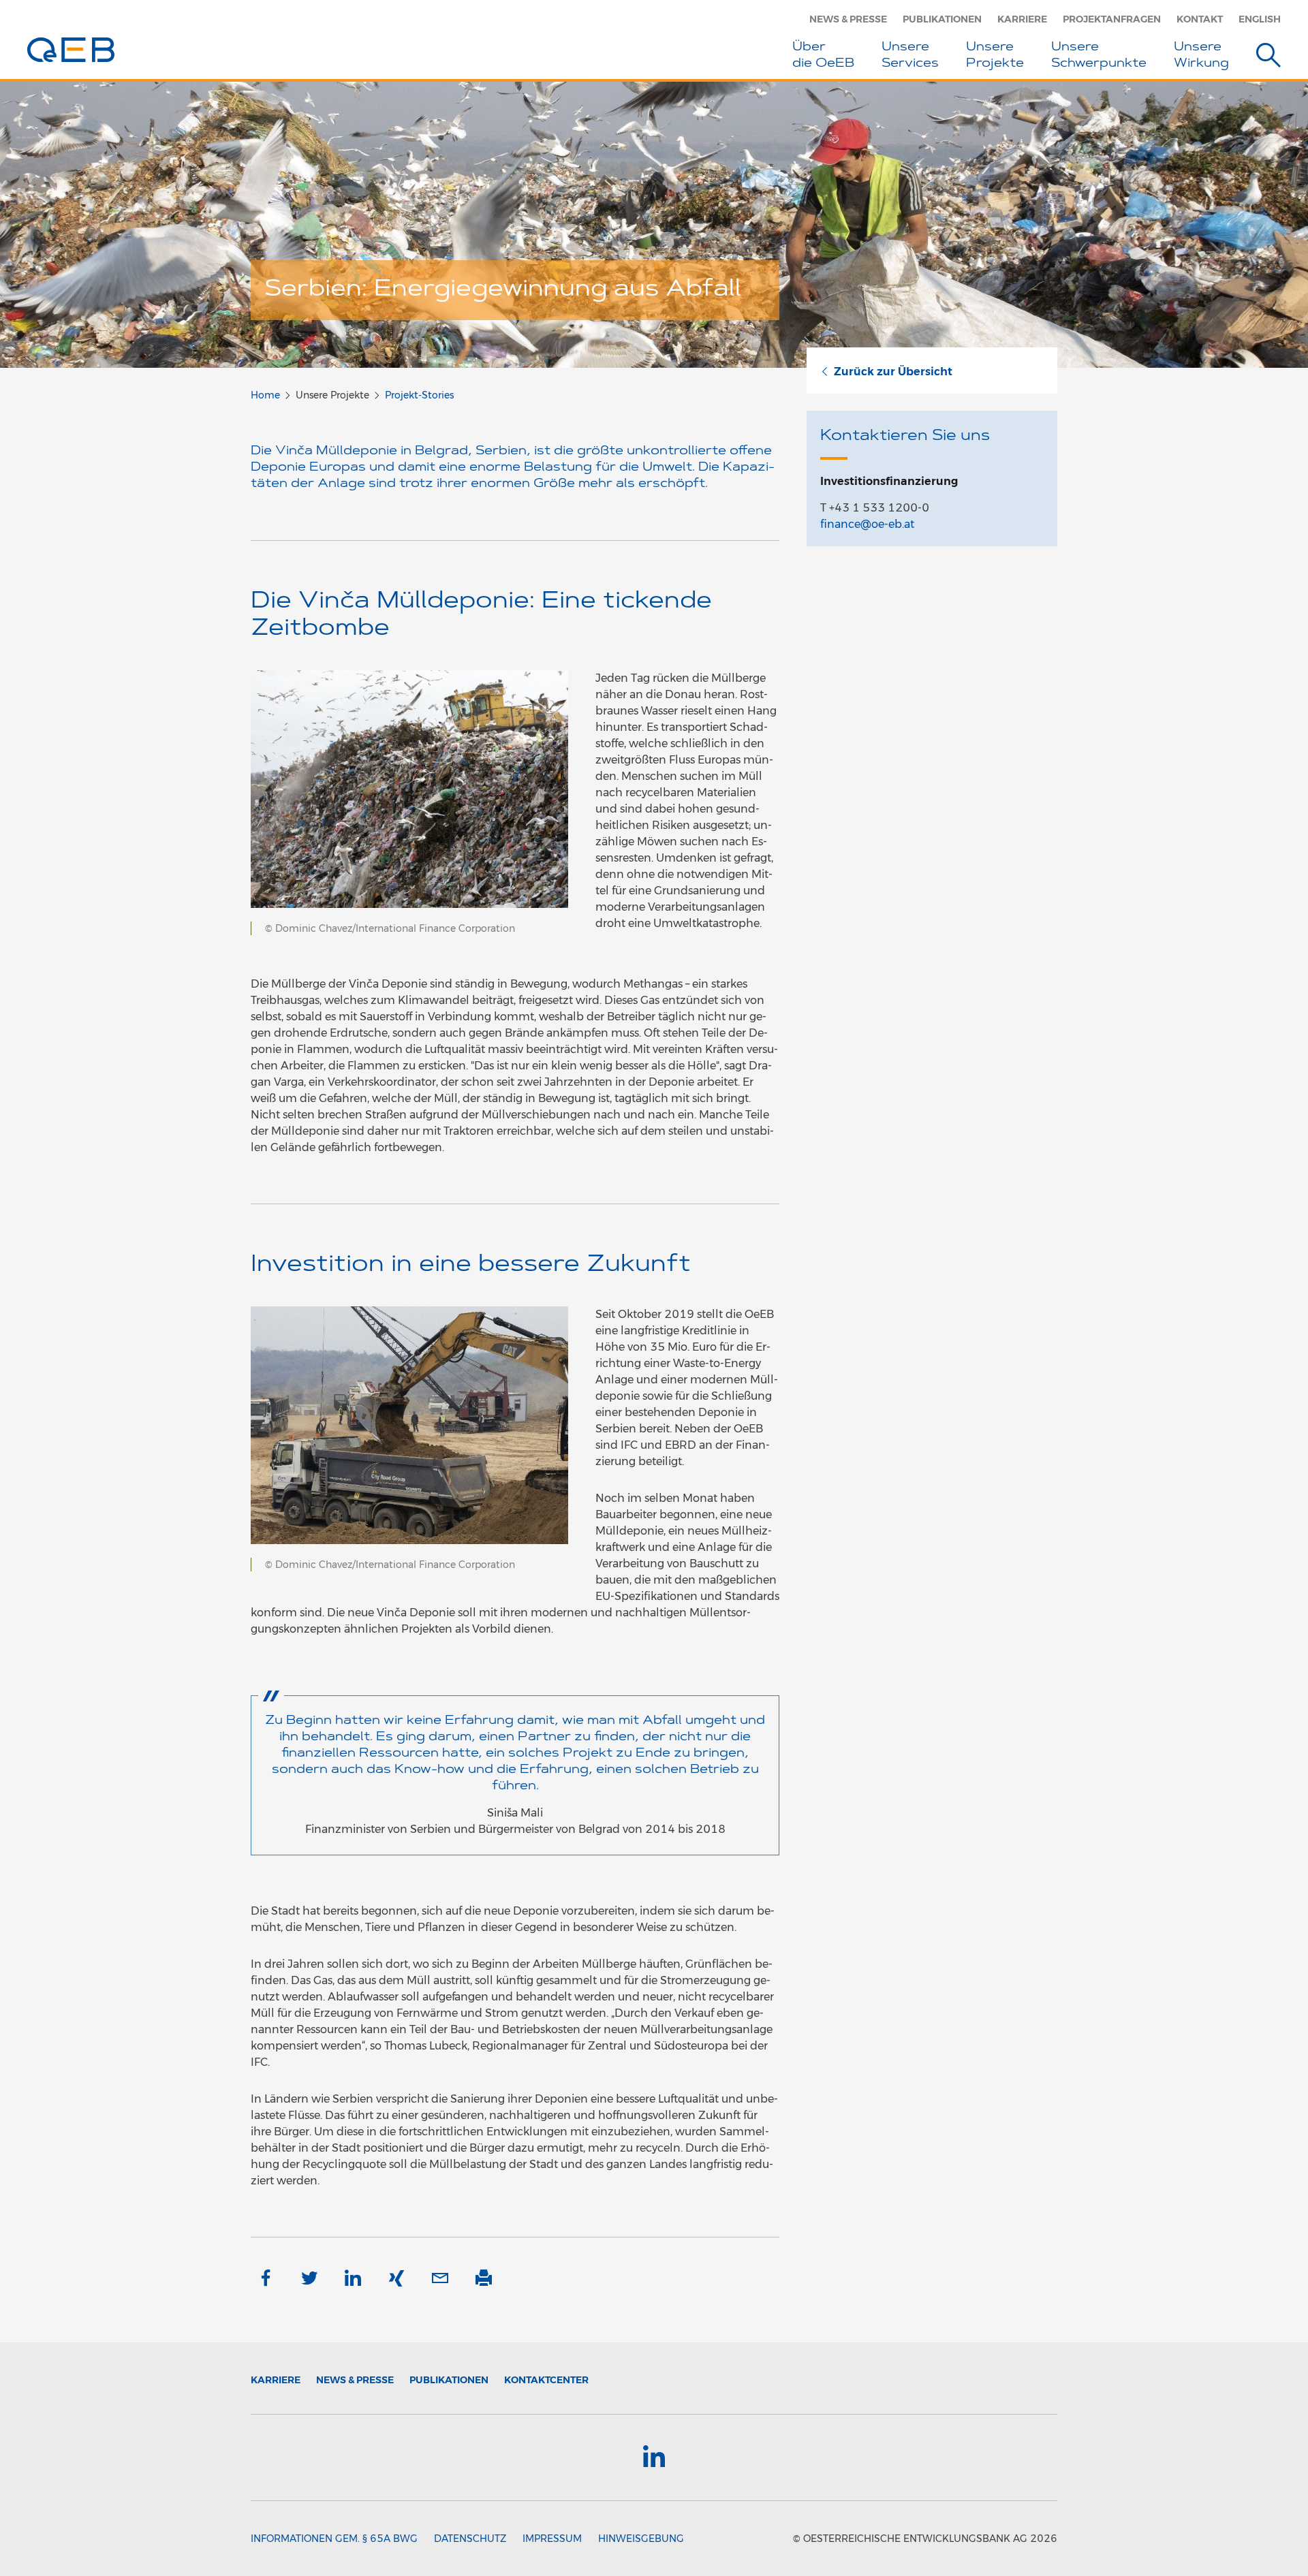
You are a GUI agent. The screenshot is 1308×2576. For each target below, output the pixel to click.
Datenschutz (470, 2539)
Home (265, 395)
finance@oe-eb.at (867, 524)
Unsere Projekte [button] (995, 56)
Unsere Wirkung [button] (1201, 56)
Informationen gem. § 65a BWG (334, 2539)
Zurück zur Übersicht (893, 372)
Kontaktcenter (546, 2380)
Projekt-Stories (419, 395)
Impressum (552, 2539)
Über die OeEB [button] (823, 56)
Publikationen (942, 19)
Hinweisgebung (641, 2539)
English (1260, 19)
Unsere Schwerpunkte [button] (1099, 56)
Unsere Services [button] (910, 56)
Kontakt (1200, 19)
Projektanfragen (1112, 19)
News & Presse (848, 19)
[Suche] (1268, 58)
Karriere (1022, 19)
